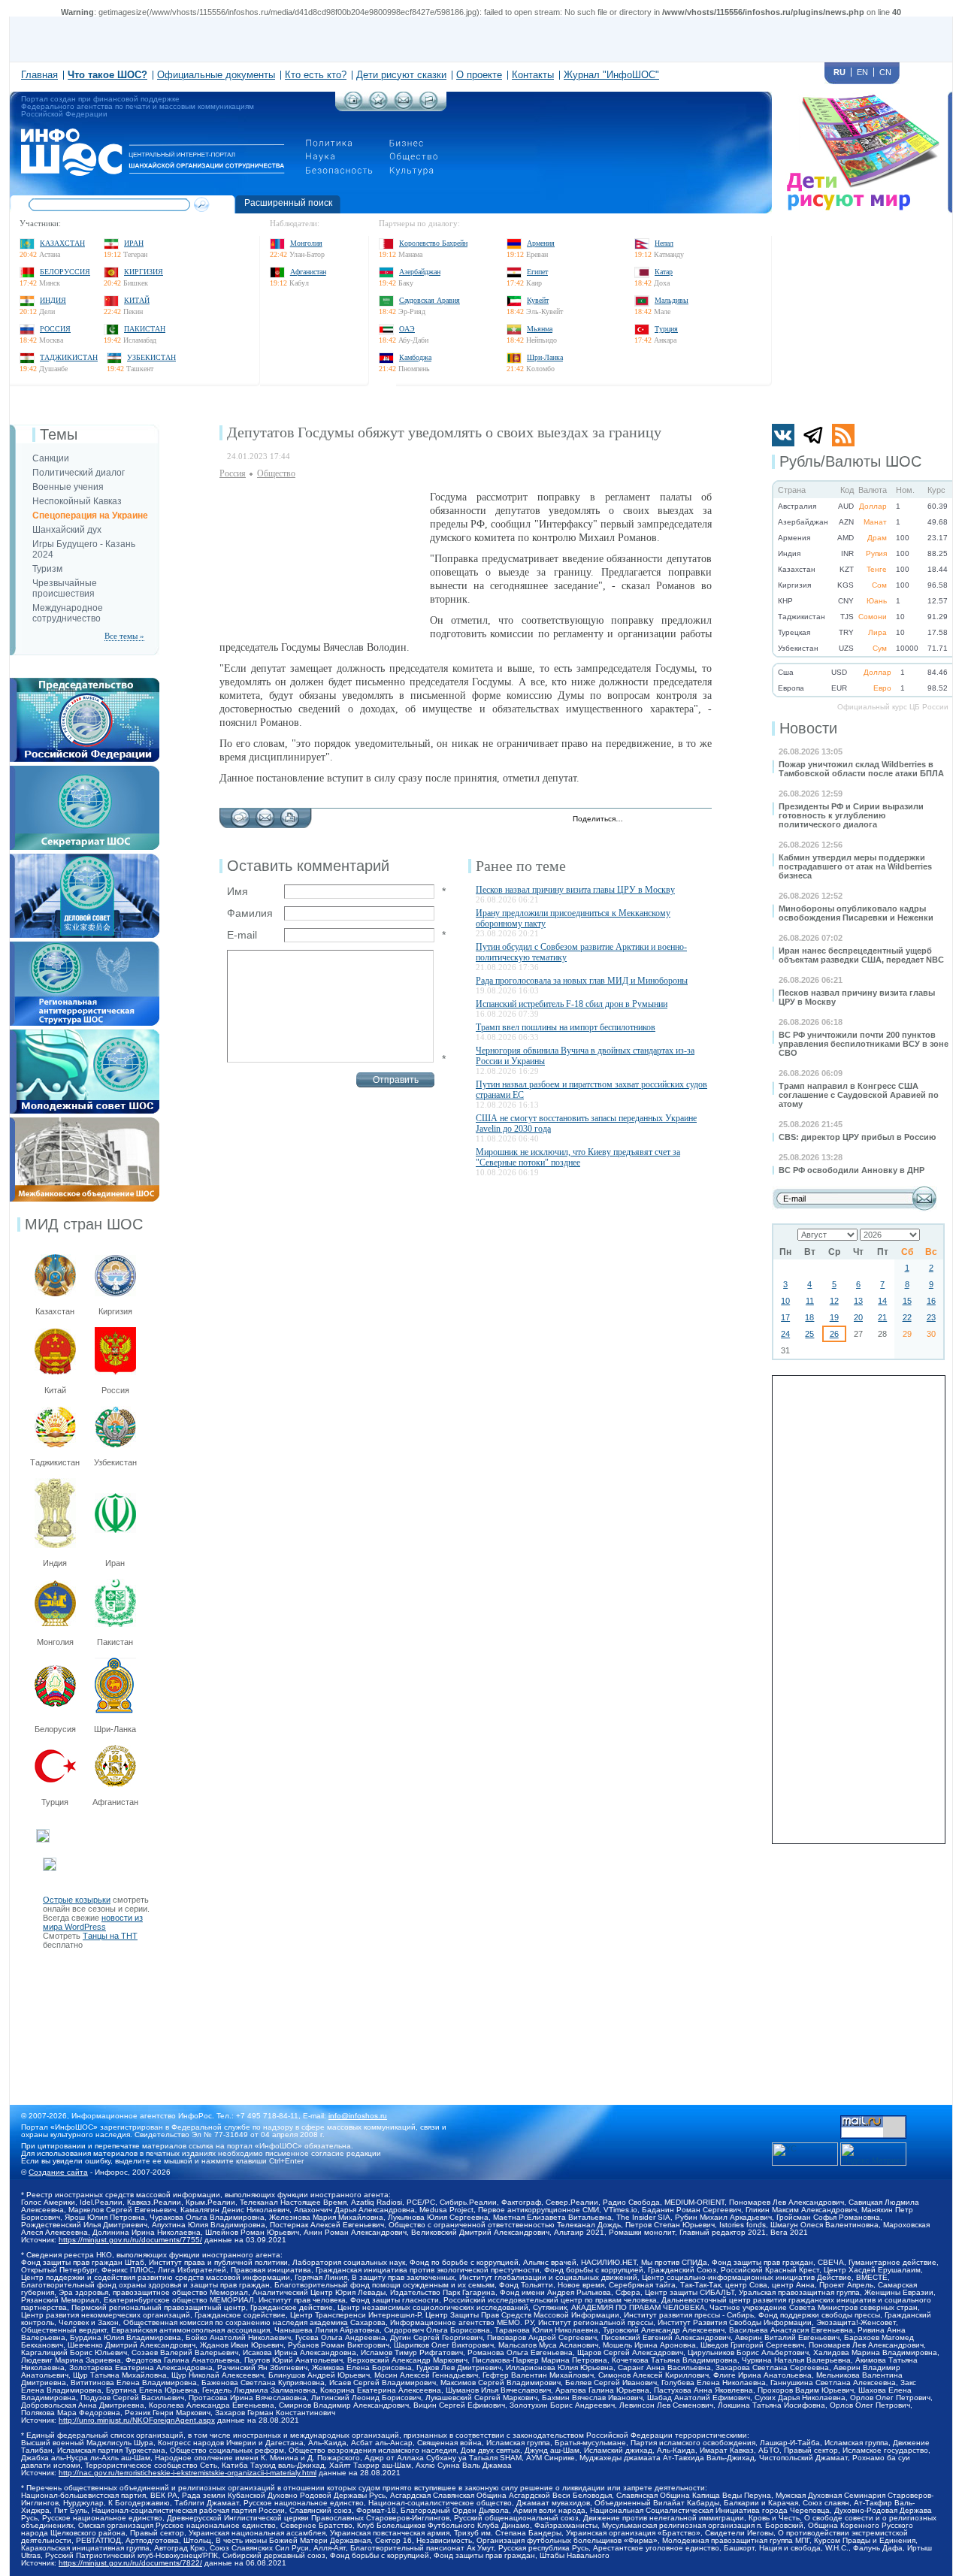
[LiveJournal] (654, 820)
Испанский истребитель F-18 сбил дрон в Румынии (572, 1004)
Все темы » (124, 636)
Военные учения (68, 487)
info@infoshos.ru (358, 2116)
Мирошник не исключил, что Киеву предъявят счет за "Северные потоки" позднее (578, 1157)
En (862, 72)
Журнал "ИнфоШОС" (611, 75)
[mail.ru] (873, 2120)
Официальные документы (216, 75)
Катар (664, 272)
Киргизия (144, 272)
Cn (885, 72)
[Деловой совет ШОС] (85, 858)
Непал (664, 243)
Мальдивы (672, 300)
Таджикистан (69, 357)
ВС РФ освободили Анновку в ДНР (852, 1170)
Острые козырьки (77, 1900)
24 (785, 1334)
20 (858, 1317)
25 (809, 1334)
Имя (237, 891)
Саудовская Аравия (430, 300)
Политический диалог (79, 473)
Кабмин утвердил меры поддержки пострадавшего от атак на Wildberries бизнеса (855, 866)
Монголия (306, 243)
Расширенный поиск (288, 203)
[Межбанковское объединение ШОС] (85, 1122)
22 (907, 1317)
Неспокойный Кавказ (77, 501)
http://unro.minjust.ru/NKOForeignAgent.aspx (137, 2420)
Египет (537, 272)
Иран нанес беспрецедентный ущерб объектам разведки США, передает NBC (861, 955)
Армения (541, 243)
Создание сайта (58, 2172)
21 (882, 1317)
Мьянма (540, 329)
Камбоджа (415, 357)
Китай (137, 300)
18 (809, 1317)
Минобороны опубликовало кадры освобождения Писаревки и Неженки (856, 913)
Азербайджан (420, 272)
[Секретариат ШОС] (85, 770)
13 (858, 1301)
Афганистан (308, 272)
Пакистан (145, 329)
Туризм (47, 569)
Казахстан (62, 243)
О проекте (479, 75)
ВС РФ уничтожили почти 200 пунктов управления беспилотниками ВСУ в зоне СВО (864, 1044)
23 (931, 1317)
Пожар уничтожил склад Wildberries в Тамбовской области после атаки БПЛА (861, 769)
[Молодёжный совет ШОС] (85, 1034)
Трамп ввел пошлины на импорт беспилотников (566, 1027)
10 (785, 1301)
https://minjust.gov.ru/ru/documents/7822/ (130, 2563)
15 (907, 1301)
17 (785, 1317)
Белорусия (55, 1729)
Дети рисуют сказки (401, 75)
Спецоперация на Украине (90, 516)
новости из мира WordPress (93, 1922)
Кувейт (538, 300)
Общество (276, 473)
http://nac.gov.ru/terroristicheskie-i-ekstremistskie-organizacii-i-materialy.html (188, 2473)
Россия (55, 329)
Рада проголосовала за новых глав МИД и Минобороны (582, 981)
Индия (53, 300)
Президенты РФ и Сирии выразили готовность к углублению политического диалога (851, 815)
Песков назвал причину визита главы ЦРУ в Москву (575, 890)
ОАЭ (407, 329)
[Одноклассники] (686, 820)
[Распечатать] (290, 814)
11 (810, 1301)
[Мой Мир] (702, 820)
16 (931, 1301)
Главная (39, 75)
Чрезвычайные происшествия (65, 588)
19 (834, 1317)
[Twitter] (638, 820)
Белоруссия (65, 272)
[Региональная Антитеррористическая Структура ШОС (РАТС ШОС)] (85, 946)
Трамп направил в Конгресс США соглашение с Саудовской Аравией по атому (859, 1095)
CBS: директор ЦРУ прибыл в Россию (857, 1137)
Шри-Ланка (545, 357)
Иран (134, 243)
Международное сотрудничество (68, 613)
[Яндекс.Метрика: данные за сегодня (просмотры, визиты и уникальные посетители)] (873, 2154)
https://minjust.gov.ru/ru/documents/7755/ (130, 2240)
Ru (839, 72)
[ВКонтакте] (670, 820)
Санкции (51, 458)
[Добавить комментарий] (240, 814)
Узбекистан (151, 357)
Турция (666, 329)
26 (834, 1334)
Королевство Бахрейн (433, 243)
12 (834, 1301)
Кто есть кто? (316, 75)
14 (882, 1301)
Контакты (533, 75)
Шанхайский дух (67, 530)
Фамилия (250, 913)
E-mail (242, 935)
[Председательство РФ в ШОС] (85, 682)
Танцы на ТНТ (110, 1936)
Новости (808, 728)
